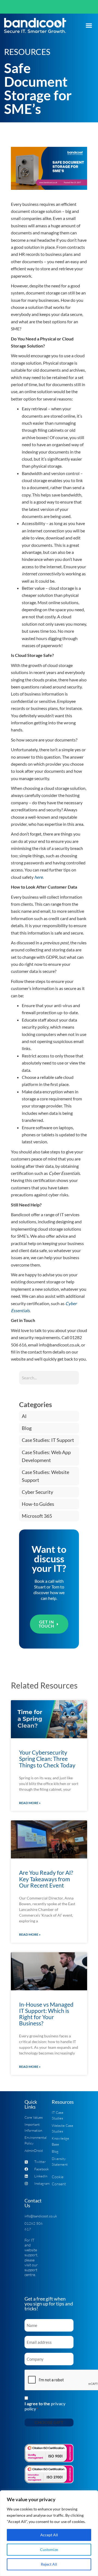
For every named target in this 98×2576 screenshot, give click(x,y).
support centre (31, 2272)
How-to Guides (38, 1504)
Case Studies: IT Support (48, 1440)
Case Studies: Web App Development (46, 1456)
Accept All (49, 2535)
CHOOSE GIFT (49, 2422)
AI (24, 1416)
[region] (49, 2533)
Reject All (49, 2564)
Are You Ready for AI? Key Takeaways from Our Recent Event (46, 1879)
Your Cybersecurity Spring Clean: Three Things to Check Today (47, 1759)
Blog (27, 1428)
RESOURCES (27, 52)
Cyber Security (37, 1492)
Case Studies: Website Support (45, 1476)
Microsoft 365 (37, 1516)
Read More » (30, 1803)
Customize (49, 2549)
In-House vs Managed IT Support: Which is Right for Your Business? (46, 2014)
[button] (89, 26)
